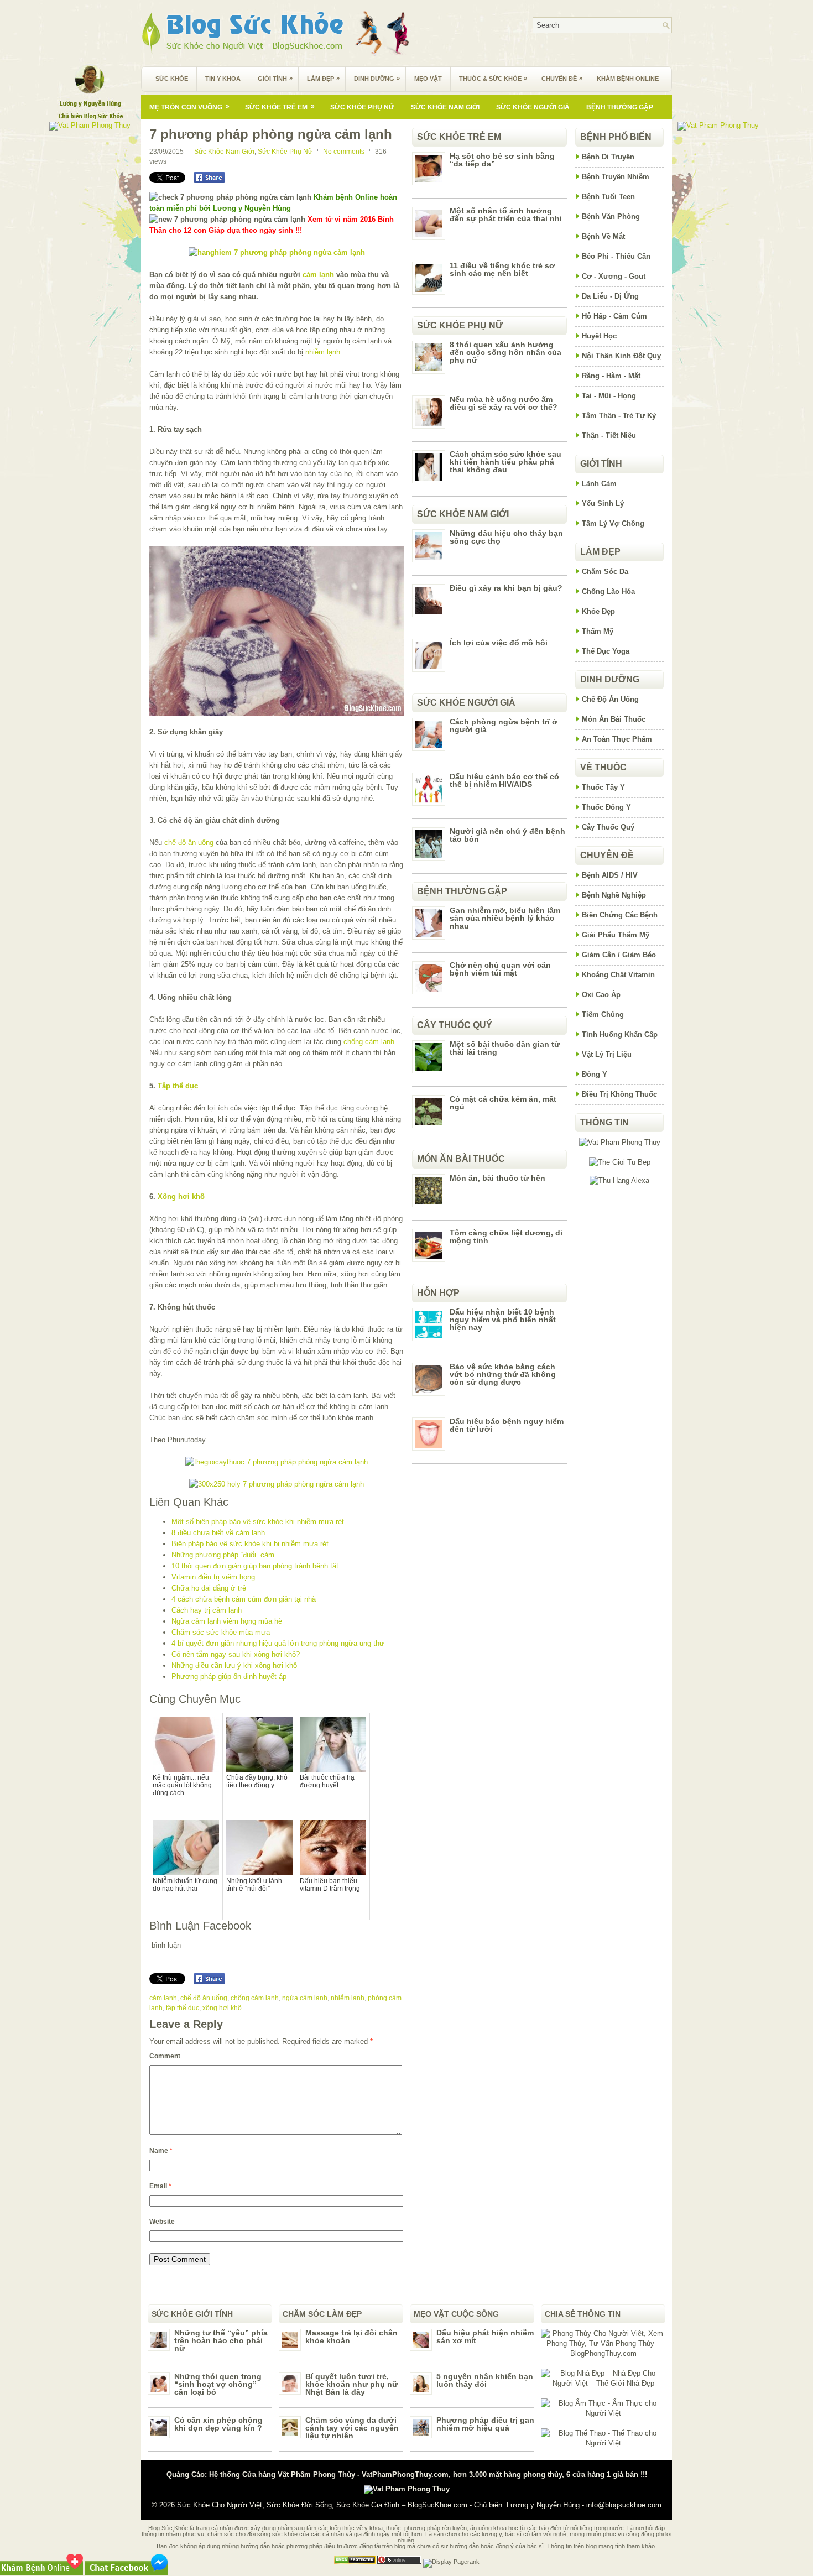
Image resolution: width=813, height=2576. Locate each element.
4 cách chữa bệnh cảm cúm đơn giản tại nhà (244, 1599)
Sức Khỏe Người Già (533, 107)
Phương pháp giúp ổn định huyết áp (229, 1677)
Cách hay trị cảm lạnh (207, 1610)
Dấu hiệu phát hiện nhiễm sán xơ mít (485, 2337)
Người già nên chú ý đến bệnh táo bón (507, 835)
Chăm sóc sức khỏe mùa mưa (221, 1632)
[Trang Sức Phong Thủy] (277, 1462)
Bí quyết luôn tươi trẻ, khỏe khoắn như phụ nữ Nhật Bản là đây (351, 2384)
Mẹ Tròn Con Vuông (189, 107)
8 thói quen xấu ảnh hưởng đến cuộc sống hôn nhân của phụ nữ (505, 352)
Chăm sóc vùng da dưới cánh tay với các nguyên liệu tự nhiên (352, 2428)
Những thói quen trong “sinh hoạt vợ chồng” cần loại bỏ (218, 2384)
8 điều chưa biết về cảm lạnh (218, 1533)
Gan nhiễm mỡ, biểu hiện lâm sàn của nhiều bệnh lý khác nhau (505, 918)
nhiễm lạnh (323, 352)
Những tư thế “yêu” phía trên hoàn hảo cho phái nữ (221, 2340)
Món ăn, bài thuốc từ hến (497, 1178)
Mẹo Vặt (428, 79)
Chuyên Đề (562, 78)
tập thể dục (183, 2008)
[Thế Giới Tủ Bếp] (620, 1162)
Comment (165, 2056)
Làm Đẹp (323, 78)
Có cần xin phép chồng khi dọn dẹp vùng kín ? (218, 2424)
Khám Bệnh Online (628, 79)
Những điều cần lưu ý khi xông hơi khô (234, 1665)
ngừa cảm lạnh (305, 1998)
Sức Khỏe (172, 79)
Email (160, 2186)
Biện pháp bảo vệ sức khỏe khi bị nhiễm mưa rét (250, 1544)
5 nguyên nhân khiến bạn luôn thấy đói (485, 2380)
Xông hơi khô (181, 1196)
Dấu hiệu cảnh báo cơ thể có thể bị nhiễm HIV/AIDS (504, 780)
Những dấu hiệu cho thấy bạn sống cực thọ (506, 537)
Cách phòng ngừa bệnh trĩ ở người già (504, 726)
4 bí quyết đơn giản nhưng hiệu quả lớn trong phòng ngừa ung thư (278, 1643)
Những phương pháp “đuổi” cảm (223, 1555)
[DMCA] (355, 2562)
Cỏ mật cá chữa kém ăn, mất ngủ (503, 1103)
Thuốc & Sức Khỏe (493, 78)
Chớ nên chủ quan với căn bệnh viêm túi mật (500, 969)
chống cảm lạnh (369, 1042)
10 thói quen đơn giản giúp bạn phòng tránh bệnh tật (255, 1566)
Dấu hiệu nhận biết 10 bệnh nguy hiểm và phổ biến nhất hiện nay (503, 1320)
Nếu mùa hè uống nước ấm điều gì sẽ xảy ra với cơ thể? (504, 403)
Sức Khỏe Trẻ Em (280, 107)
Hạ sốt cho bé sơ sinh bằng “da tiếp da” (502, 160)
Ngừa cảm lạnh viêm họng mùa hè (227, 1621)
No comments (344, 152)
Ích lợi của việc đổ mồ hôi (499, 643)
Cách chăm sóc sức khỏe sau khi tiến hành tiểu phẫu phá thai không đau (505, 462)
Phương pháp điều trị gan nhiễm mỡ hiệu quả (485, 2424)
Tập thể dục (178, 1086)
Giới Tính (275, 78)
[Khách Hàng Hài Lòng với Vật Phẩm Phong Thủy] (620, 1142)
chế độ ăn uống (189, 843)
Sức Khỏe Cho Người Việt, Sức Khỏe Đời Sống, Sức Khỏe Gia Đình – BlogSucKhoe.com (322, 2505)
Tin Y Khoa (223, 79)
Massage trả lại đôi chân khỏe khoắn (351, 2337)
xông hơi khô (222, 2008)
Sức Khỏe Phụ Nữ (362, 107)
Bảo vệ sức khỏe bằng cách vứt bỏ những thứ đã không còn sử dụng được (503, 1374)
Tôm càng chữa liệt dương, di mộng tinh (506, 1237)
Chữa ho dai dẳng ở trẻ (209, 1588)
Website (162, 2222)
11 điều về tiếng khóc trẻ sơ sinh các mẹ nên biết (502, 269)
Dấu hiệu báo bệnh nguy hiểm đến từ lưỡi (507, 1425)
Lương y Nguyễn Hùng (543, 2505)
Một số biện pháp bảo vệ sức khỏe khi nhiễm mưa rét (258, 1522)
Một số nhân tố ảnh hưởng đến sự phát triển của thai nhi (506, 215)
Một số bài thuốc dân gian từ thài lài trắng (505, 1048)
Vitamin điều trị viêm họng (213, 1577)
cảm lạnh (318, 275)
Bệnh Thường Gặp (620, 107)
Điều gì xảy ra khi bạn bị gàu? (506, 588)
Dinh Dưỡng (377, 78)
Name (161, 2151)
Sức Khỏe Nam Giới (445, 107)
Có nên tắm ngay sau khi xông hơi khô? (236, 1654)
